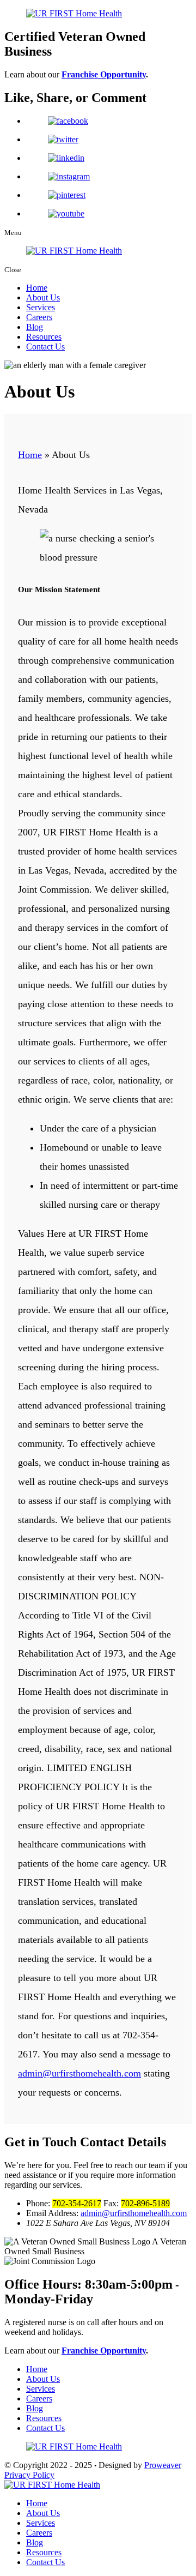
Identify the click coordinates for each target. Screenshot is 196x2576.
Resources (44, 337)
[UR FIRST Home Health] (52, 2485)
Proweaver (163, 2465)
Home (37, 288)
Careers (39, 317)
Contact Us (45, 347)
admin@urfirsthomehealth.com (79, 2073)
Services (41, 307)
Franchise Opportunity (104, 74)
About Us (43, 297)
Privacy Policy (29, 2475)
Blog (35, 327)
